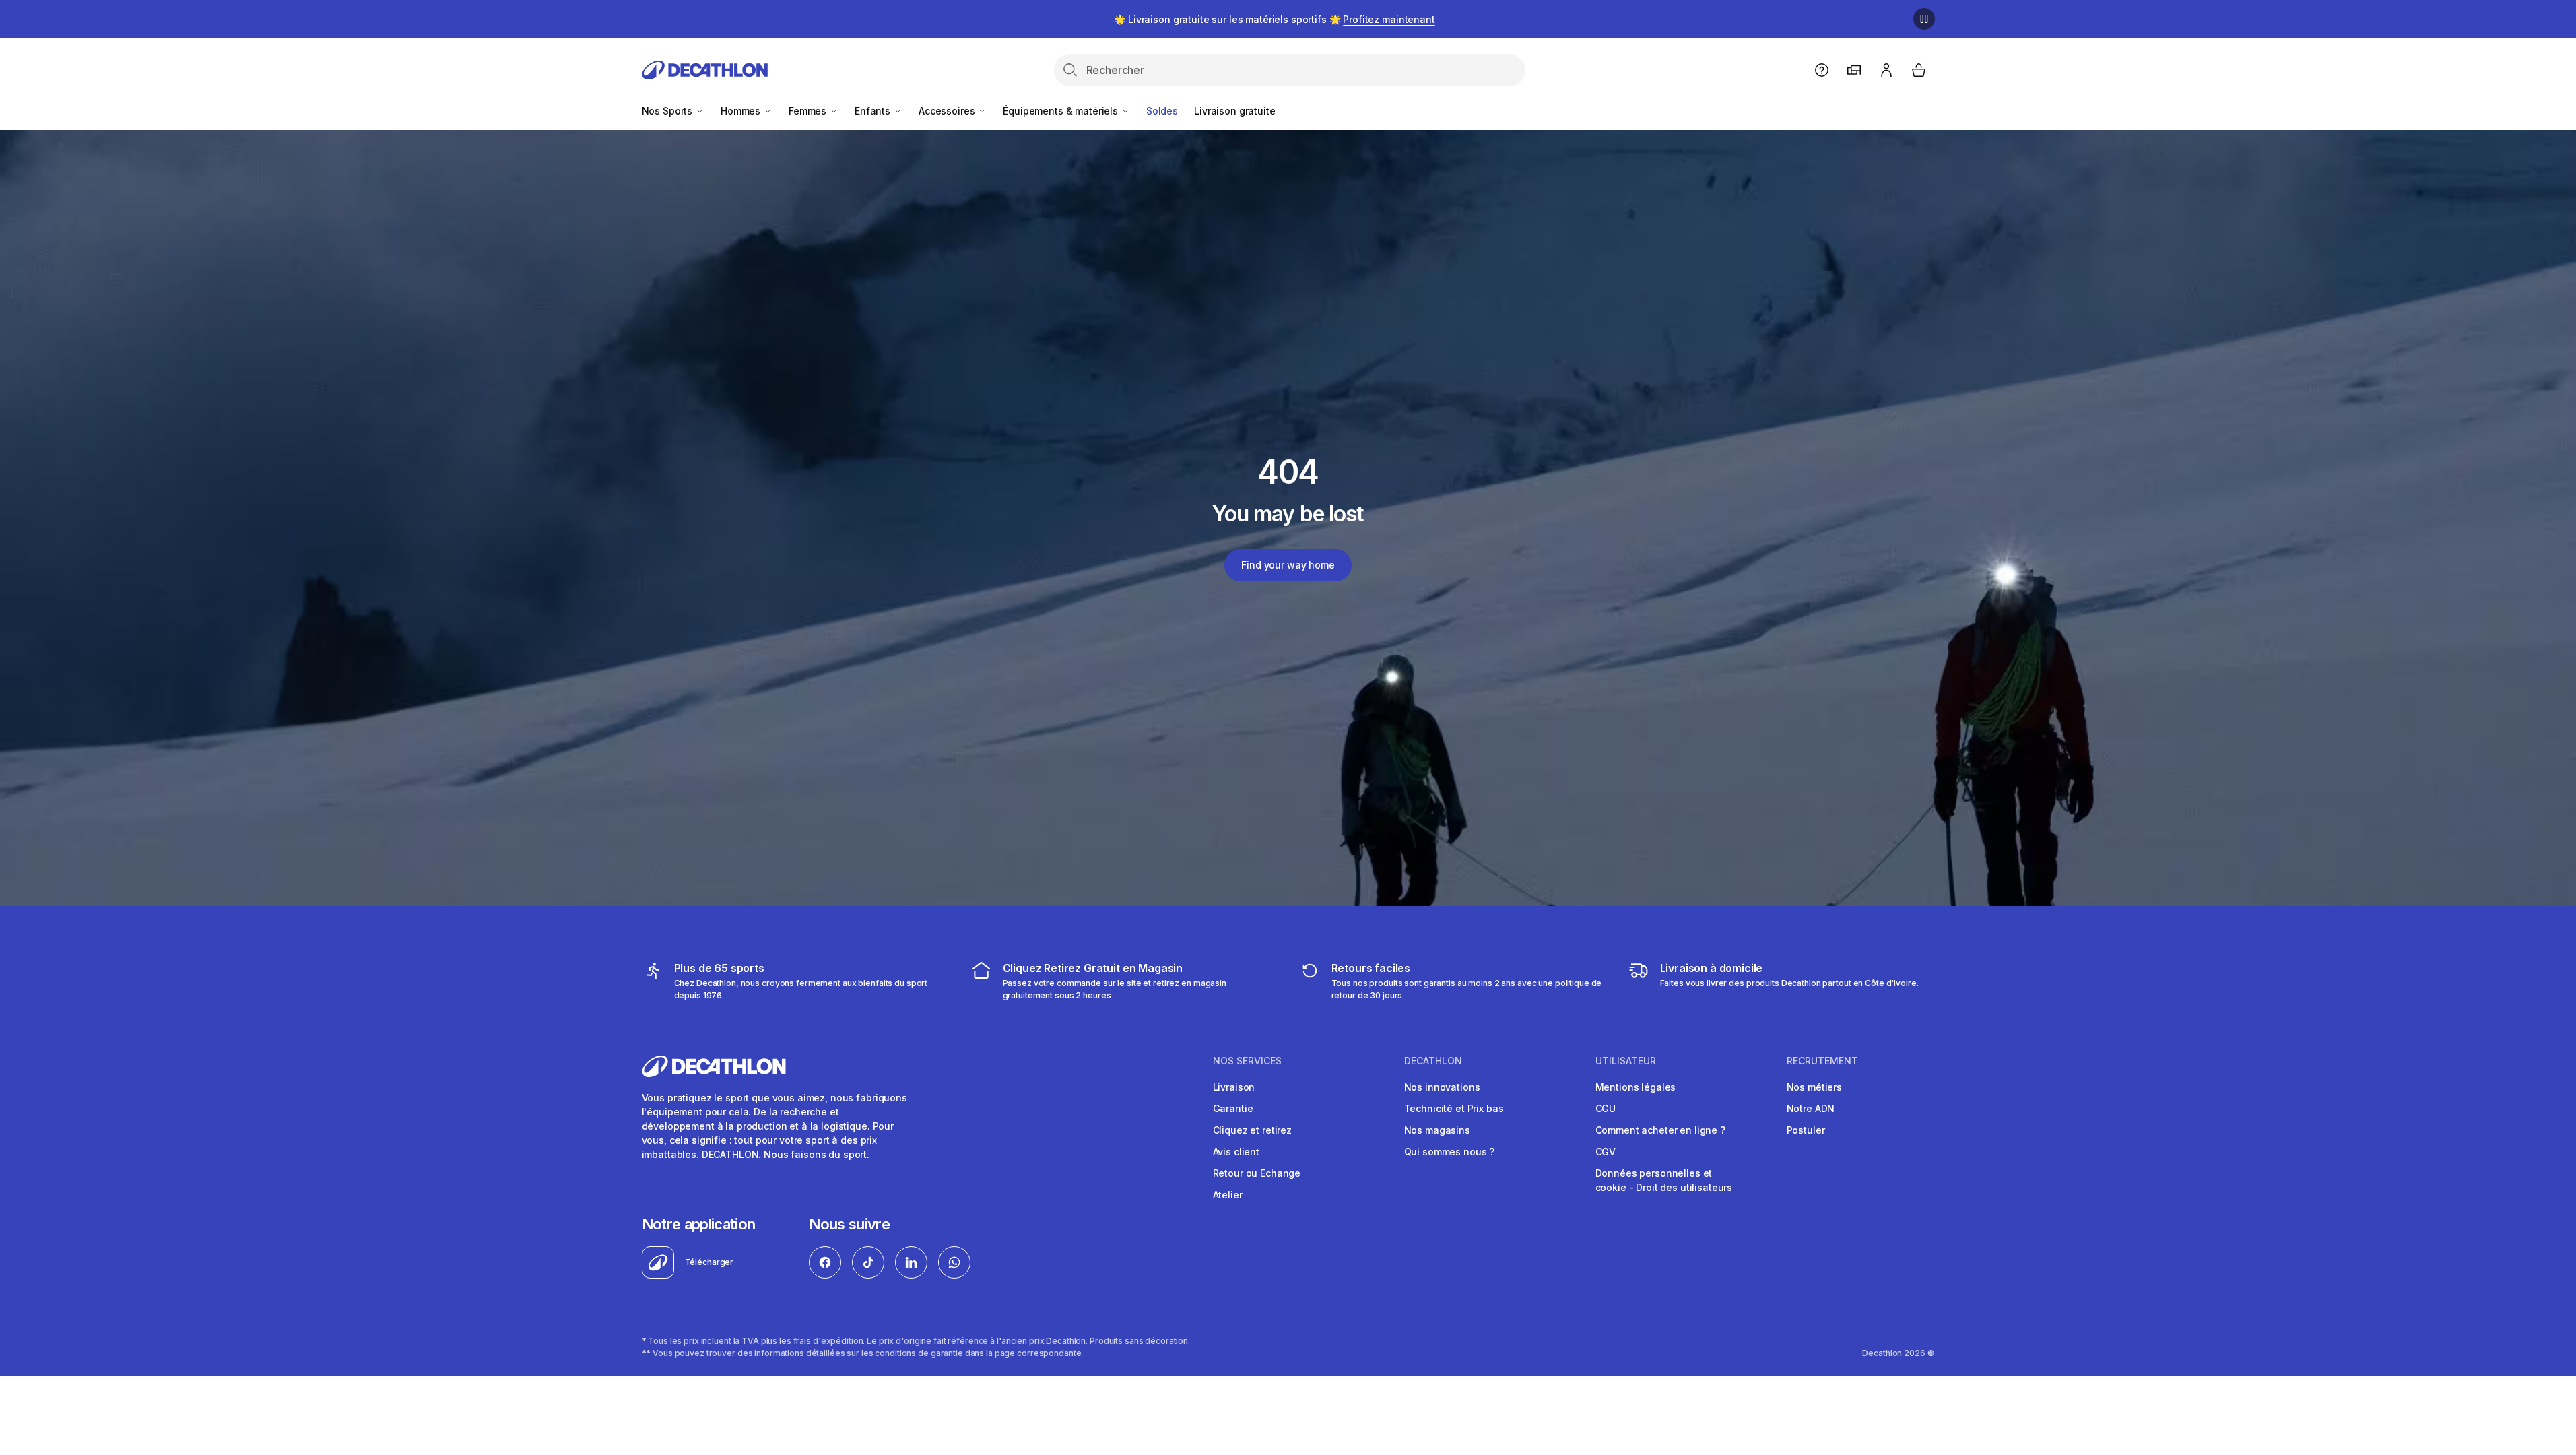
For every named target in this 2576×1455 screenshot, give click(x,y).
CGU (1606, 1108)
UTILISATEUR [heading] (1626, 1061)
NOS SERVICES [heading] (1247, 1061)
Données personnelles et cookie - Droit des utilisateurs (1664, 1180)
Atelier (1228, 1195)
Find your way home (1288, 565)
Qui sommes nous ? (1450, 1152)
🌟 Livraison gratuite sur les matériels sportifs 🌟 (1274, 19)
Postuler (1806, 1130)
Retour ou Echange (1257, 1173)
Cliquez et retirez (1252, 1130)
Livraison (1234, 1087)
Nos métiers (1814, 1087)
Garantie (1233, 1108)
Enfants (874, 111)
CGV (1606, 1152)
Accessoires (948, 111)
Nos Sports (668, 111)
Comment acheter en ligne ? (1660, 1130)
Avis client (1236, 1152)
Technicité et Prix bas (1454, 1108)
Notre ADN (1811, 1108)
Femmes (809, 111)
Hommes (742, 111)
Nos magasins (1437, 1130)
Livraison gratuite (1234, 111)
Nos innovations (1442, 1087)
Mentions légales (1636, 1087)
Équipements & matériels (1062, 111)
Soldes (1162, 111)
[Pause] (1924, 19)
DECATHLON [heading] (1433, 1061)
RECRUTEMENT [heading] (1822, 1061)
